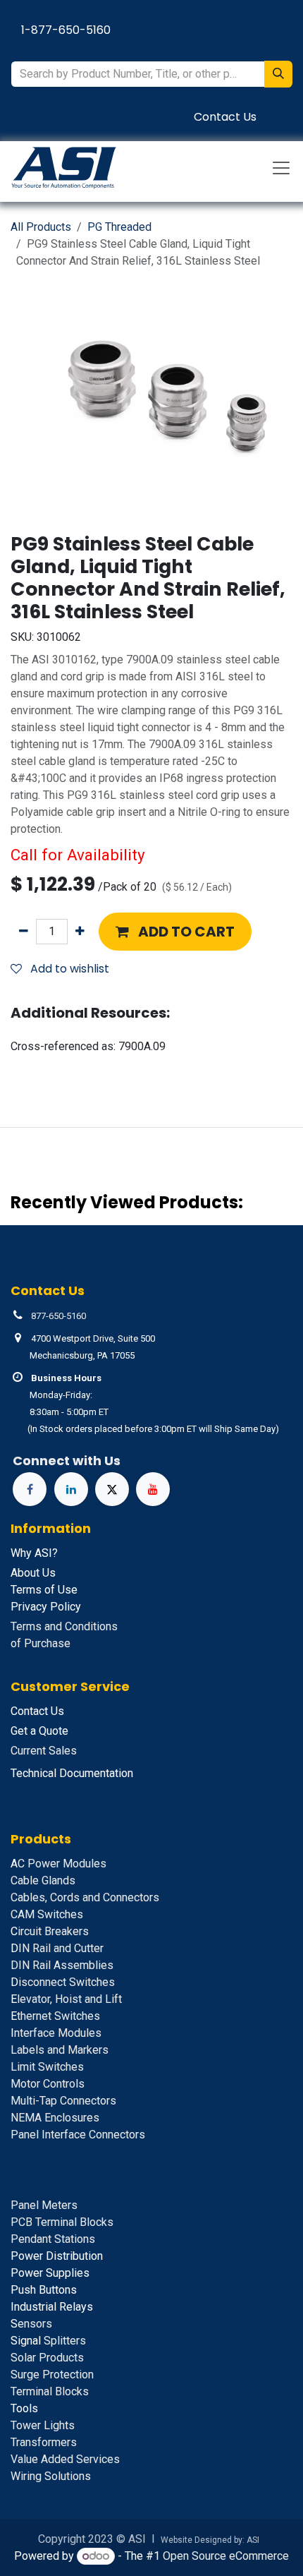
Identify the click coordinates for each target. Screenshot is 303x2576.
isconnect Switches (63, 1982)
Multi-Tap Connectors (63, 2101)
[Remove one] (24, 932)
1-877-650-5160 (66, 30)
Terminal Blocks (50, 2391)
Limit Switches (47, 2067)
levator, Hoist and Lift (66, 1999)
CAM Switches (47, 1914)
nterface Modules (56, 2033)
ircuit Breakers (50, 1931)
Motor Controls (48, 2084)
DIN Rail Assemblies (62, 1965)
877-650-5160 (58, 1316)
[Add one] (80, 932)
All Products (41, 227)
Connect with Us (67, 1461)
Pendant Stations (53, 2239)
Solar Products (47, 2358)
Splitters (48, 2341)
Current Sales (44, 1751)
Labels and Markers (60, 2050)
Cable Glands (43, 1880)
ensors (31, 2324)
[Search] (278, 74)
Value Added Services (65, 2459)
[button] (175, 932)
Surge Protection (52, 2375)
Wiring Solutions (51, 2476)
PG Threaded (119, 227)
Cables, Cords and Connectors (85, 1897)
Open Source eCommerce (226, 2556)
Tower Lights (43, 2425)
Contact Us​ (225, 117)
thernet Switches (55, 2016)
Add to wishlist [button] (68, 969)
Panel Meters (44, 2205)
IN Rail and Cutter (57, 1948)
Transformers (44, 2442)
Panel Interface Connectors (78, 2135)
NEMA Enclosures (55, 2118)
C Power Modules (58, 1864)
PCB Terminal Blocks (62, 2222)
